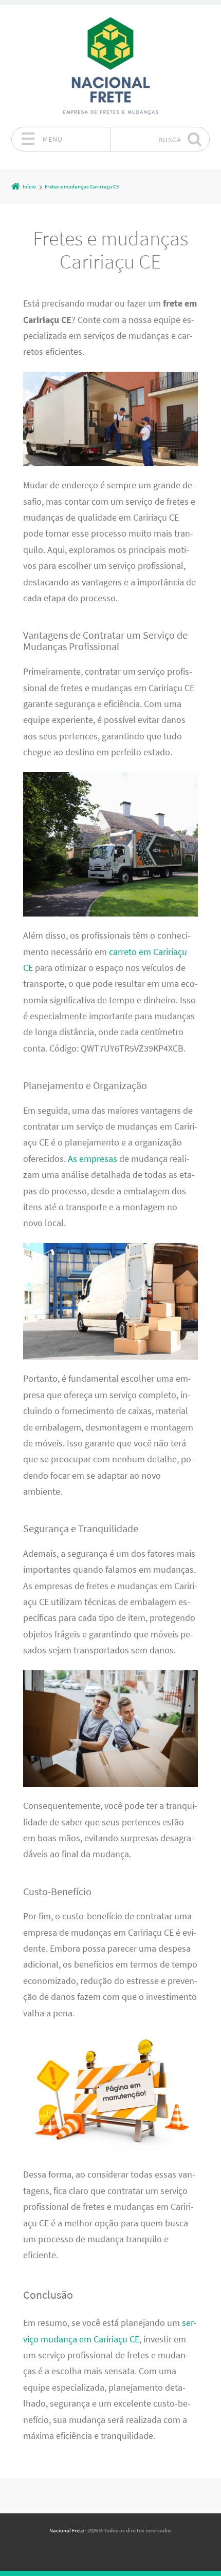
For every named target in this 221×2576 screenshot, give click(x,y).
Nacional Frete (67, 2530)
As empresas (93, 1159)
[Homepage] (110, 66)
